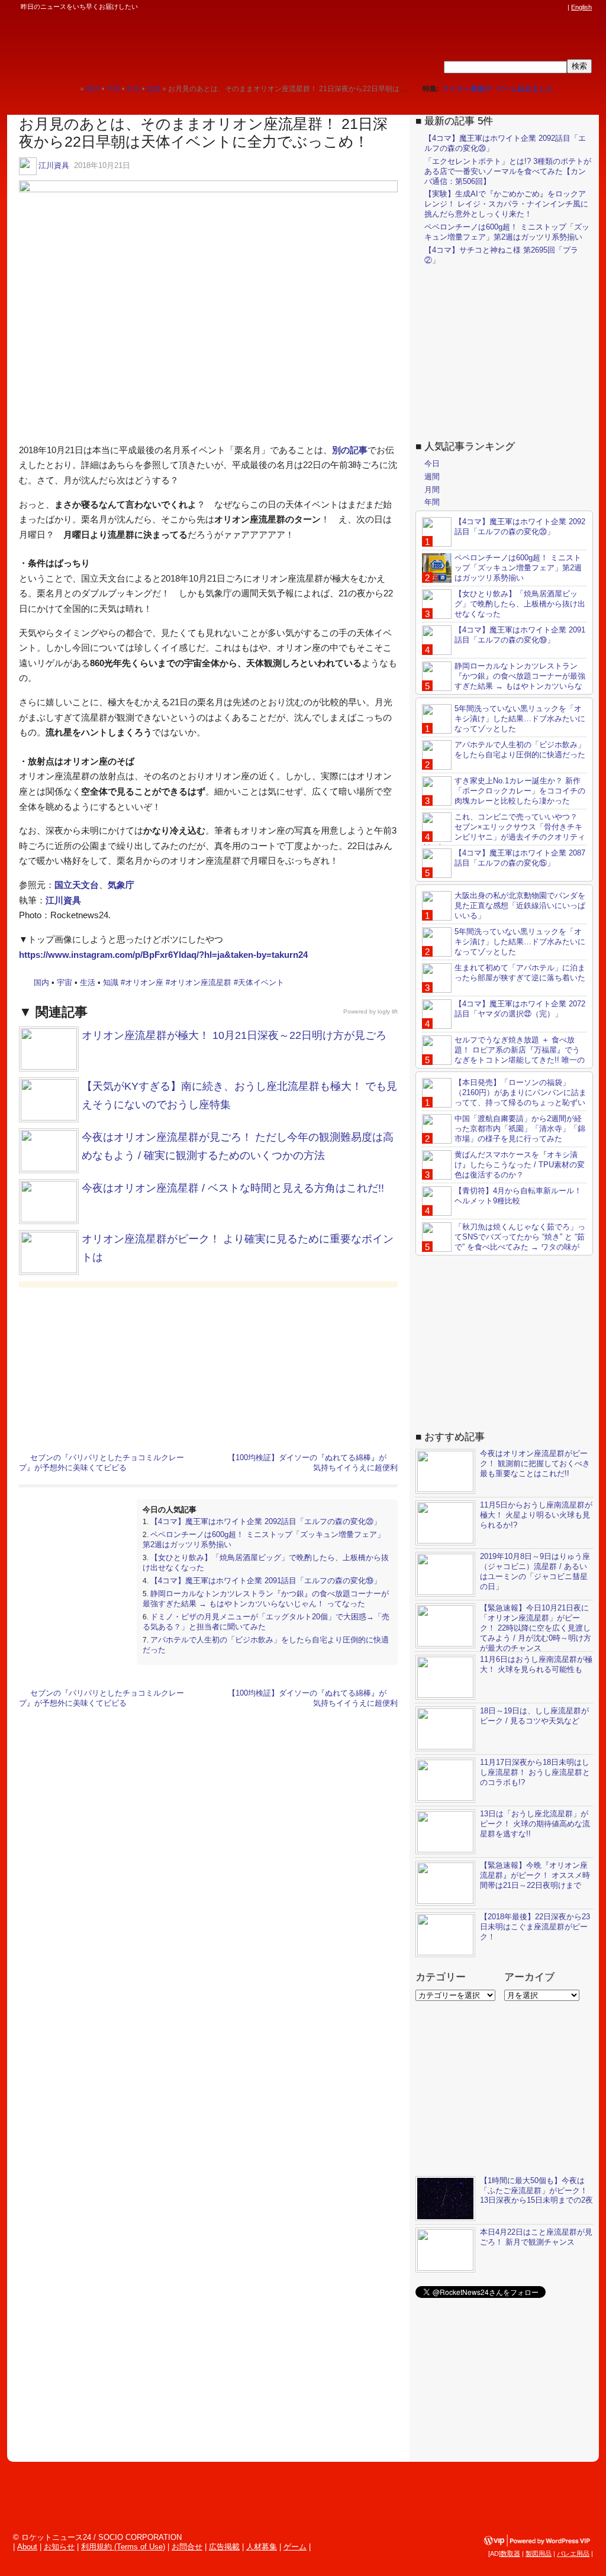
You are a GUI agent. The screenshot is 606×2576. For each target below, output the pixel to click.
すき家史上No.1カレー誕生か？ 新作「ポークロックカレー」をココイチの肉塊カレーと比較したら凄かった (520, 791)
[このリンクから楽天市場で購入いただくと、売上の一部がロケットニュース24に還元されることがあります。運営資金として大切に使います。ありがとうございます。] (482, 7)
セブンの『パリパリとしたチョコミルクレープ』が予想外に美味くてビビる (101, 1463)
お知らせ (59, 2547)
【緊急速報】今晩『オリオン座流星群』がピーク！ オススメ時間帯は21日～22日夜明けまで (535, 1875)
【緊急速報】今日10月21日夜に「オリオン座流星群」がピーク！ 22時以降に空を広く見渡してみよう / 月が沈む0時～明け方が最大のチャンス (536, 1628)
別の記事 (350, 450)
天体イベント (261, 982)
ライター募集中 (467, 89)
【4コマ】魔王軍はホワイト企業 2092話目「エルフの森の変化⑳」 (266, 1521)
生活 (88, 982)
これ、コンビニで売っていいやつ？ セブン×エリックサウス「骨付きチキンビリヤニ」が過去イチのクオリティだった (504, 832)
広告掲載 (224, 2547)
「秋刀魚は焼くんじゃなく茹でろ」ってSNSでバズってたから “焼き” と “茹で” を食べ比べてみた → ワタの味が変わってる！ (504, 1242)
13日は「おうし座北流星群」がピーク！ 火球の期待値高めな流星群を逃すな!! (535, 1824)
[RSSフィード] (561, 7)
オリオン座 (144, 982)
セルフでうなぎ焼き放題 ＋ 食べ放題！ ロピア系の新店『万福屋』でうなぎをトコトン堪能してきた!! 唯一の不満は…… (503, 1055)
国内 (41, 982)
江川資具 (54, 165)
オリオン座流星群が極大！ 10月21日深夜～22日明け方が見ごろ (234, 1035)
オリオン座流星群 (201, 982)
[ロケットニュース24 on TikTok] (539, 7)
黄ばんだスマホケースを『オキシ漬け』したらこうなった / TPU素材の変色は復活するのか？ (520, 1165)
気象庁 (121, 885)
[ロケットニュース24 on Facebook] (505, 7)
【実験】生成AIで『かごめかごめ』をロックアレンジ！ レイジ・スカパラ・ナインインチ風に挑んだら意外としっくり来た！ (506, 204)
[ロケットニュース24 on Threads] (516, 7)
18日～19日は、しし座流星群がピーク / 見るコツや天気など (534, 1716)
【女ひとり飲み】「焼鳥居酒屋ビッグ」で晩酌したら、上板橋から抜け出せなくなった (520, 604)
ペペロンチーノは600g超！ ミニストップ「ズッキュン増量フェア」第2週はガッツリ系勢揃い (507, 232)
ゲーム (295, 2547)
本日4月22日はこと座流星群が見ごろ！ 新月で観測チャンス (536, 2237)
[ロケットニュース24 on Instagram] (527, 7)
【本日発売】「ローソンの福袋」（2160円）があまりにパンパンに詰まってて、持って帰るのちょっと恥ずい (520, 1092)
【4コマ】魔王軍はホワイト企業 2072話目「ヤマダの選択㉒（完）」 (520, 1009)
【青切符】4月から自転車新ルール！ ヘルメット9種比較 (518, 1196)
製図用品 (539, 2554)
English (581, 7)
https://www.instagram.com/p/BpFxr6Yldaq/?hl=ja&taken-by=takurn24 (163, 955)
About (27, 2547)
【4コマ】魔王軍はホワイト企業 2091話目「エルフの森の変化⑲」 (266, 1581)
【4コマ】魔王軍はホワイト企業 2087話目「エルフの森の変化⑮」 (520, 858)
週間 (432, 477)
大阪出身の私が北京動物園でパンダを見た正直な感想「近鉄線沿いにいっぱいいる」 (520, 906)
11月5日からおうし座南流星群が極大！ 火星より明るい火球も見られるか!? (536, 1515)
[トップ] (71, 88)
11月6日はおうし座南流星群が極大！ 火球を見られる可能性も (536, 1664)
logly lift (388, 1011)
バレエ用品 (573, 2554)
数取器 (510, 2554)
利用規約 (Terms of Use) (123, 2547)
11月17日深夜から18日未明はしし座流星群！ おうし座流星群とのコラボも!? (535, 1772)
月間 (432, 490)
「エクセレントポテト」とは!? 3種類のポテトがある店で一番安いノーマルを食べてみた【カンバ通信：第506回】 (508, 171)
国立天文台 (77, 885)
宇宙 (65, 982)
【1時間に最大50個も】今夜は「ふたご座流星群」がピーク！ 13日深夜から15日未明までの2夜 (536, 2191)
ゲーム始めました (525, 89)
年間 (432, 502)
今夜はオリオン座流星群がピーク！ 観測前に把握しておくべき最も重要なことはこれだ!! (535, 1463)
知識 (111, 982)
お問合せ (187, 2547)
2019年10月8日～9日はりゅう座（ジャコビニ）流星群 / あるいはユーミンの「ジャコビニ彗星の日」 (535, 1571)
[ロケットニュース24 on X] (494, 7)
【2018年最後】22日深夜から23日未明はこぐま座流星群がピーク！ (535, 1927)
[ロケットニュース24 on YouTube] (550, 7)
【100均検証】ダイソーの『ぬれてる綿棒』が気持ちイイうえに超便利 (313, 1463)
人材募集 (262, 2547)
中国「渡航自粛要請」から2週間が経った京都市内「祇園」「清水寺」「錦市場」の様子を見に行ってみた (520, 1129)
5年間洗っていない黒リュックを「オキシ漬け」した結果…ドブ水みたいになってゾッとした (520, 719)
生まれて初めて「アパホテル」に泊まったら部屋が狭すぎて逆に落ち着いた (520, 973)
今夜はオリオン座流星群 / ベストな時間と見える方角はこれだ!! (233, 1188)
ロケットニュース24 (139, 44)
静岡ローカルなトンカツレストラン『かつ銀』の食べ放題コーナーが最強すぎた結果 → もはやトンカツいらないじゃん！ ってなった (266, 1599)
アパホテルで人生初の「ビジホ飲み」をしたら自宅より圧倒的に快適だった (520, 750)
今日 (432, 464)
